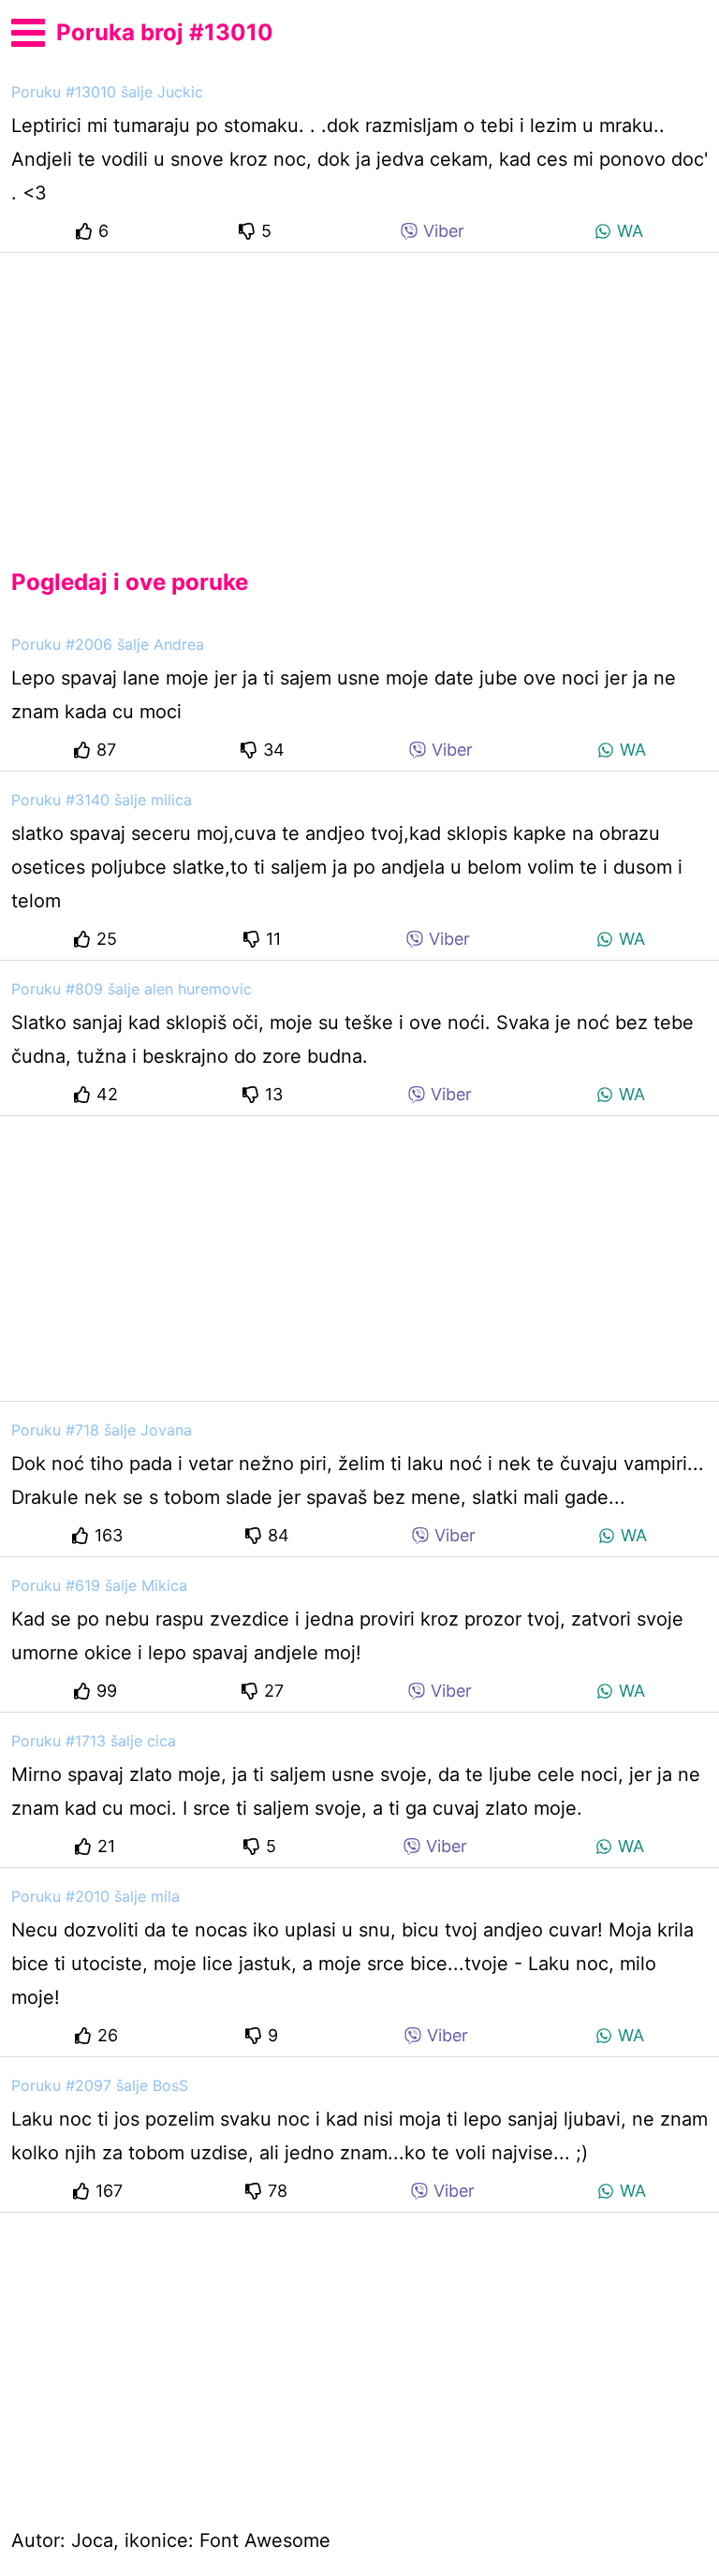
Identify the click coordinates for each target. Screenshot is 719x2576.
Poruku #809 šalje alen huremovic (132, 989)
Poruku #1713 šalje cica (94, 1741)
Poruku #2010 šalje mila (95, 1896)
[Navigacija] (28, 30)
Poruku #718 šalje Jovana (102, 1430)
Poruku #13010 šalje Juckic (107, 92)
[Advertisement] (359, 395)
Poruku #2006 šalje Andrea (108, 644)
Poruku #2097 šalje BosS (100, 2085)
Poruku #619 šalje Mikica (99, 1585)
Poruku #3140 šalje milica (102, 800)
